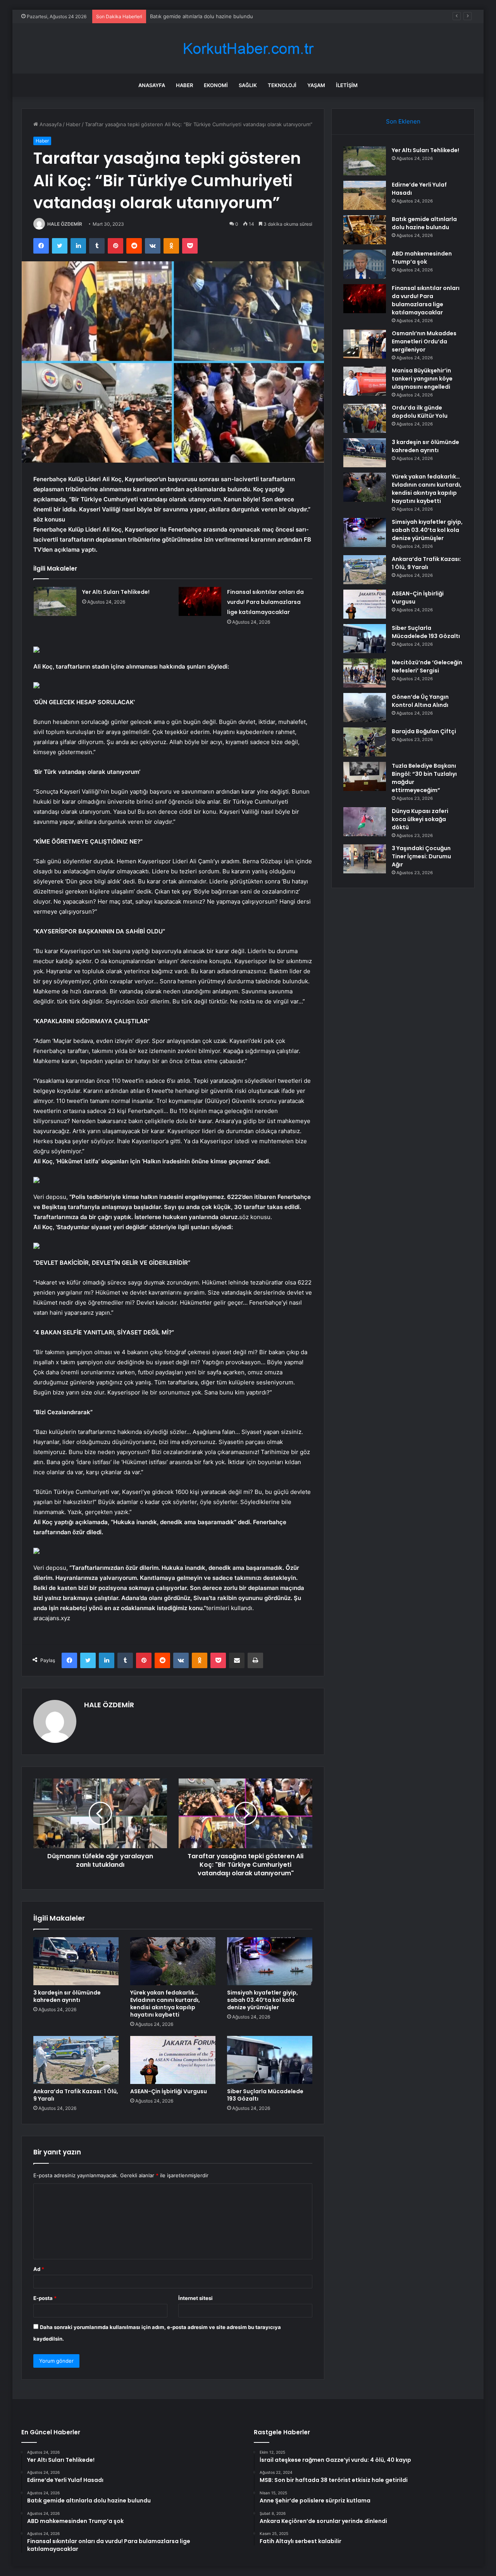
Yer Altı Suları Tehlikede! (116, 592)
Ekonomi (216, 85)
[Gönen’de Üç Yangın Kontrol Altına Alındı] (365, 707)
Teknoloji (282, 85)
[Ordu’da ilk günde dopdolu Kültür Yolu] (365, 418)
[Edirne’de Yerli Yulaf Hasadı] (365, 195)
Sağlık (248, 85)
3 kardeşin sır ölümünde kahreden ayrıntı (67, 1996)
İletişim (347, 85)
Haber (184, 85)
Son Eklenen (403, 121)
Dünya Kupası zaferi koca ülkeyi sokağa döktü (420, 819)
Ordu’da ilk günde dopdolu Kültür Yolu (420, 412)
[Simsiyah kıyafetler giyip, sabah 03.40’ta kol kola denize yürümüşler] (270, 1961)
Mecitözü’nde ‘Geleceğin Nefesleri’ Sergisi (427, 666)
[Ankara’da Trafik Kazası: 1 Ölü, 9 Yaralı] (76, 2060)
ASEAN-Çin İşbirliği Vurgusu (169, 2091)
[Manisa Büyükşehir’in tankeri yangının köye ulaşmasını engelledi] (365, 381)
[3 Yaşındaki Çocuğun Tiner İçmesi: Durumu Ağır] (365, 859)
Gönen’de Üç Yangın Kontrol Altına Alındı (420, 701)
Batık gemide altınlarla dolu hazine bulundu (424, 223)
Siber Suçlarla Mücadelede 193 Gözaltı (265, 2095)
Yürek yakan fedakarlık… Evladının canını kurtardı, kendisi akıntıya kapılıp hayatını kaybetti (165, 2004)
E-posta (45, 2298)
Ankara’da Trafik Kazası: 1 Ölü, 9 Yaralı (76, 2095)
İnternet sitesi (195, 2298)
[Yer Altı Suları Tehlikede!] (55, 601)
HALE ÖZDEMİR (65, 224)
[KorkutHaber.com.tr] (248, 49)
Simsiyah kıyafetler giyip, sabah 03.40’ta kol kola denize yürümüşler (263, 2000)
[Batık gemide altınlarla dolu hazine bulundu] (365, 230)
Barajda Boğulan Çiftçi (424, 731)
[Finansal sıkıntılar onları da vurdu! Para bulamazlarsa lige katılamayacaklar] (200, 601)
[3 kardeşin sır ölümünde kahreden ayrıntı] (76, 1961)
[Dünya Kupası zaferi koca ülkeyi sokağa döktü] (365, 822)
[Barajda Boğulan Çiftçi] (365, 742)
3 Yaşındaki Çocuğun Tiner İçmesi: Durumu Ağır (421, 856)
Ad (39, 2269)
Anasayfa (152, 85)
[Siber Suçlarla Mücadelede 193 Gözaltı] (270, 2060)
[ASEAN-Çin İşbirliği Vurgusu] (173, 2060)
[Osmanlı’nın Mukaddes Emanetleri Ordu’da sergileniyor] (365, 344)
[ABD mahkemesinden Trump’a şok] (365, 264)
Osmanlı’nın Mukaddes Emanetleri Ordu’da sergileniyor (424, 341)
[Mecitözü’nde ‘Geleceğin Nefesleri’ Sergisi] (365, 673)
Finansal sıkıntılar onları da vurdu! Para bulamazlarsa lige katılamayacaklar (265, 602)
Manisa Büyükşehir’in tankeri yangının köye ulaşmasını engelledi (422, 379)
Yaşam (316, 85)
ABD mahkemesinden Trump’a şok (190, 16)
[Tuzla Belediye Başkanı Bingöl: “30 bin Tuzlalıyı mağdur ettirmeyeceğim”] (365, 776)
